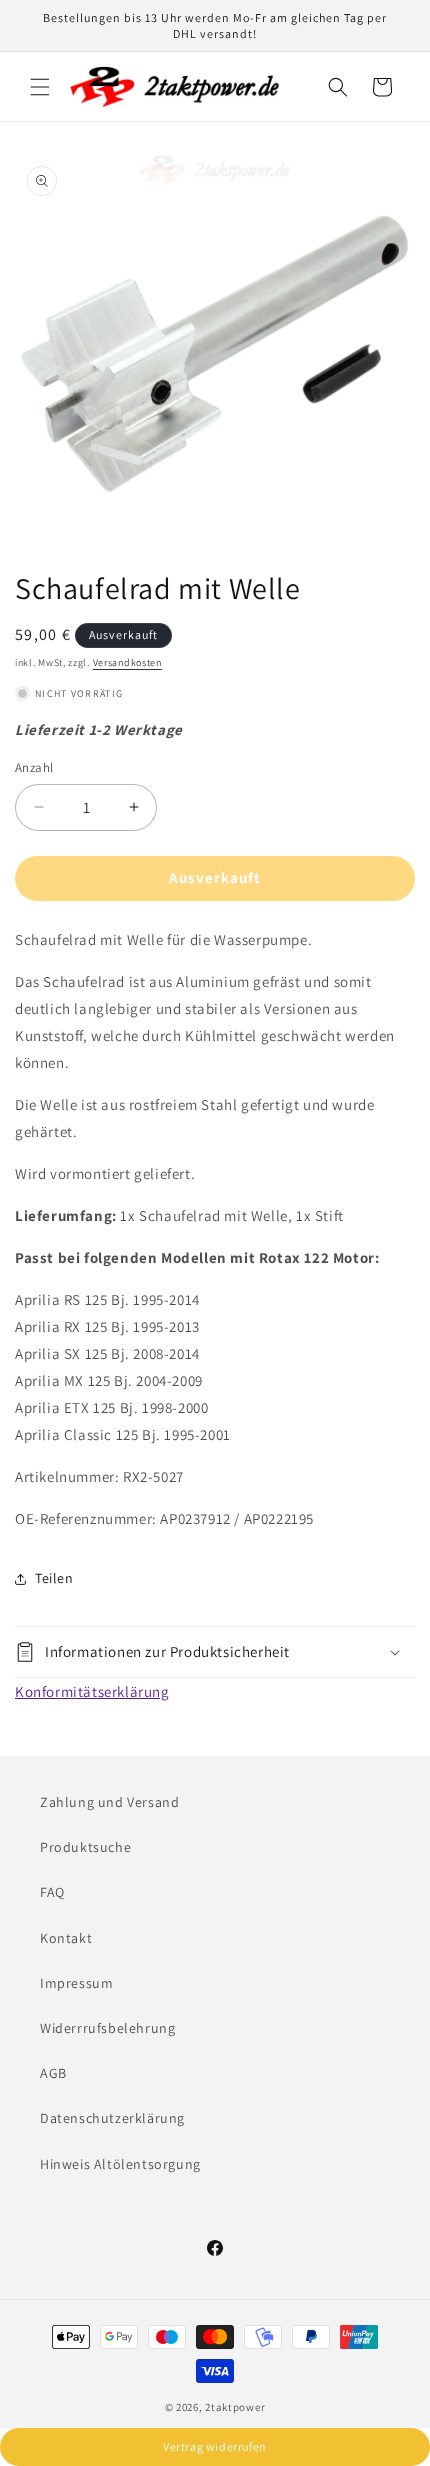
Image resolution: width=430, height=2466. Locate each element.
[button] (40, 87)
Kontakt (66, 1938)
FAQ (52, 1892)
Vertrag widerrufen (215, 2446)
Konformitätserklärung (92, 1691)
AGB (53, 2073)
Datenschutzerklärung (112, 2118)
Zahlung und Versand (109, 1802)
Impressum (76, 1983)
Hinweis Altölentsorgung (120, 2164)
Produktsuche (85, 1847)
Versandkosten (127, 662)
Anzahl (34, 767)
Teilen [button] (54, 1578)
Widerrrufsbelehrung (107, 2028)
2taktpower (235, 2407)
